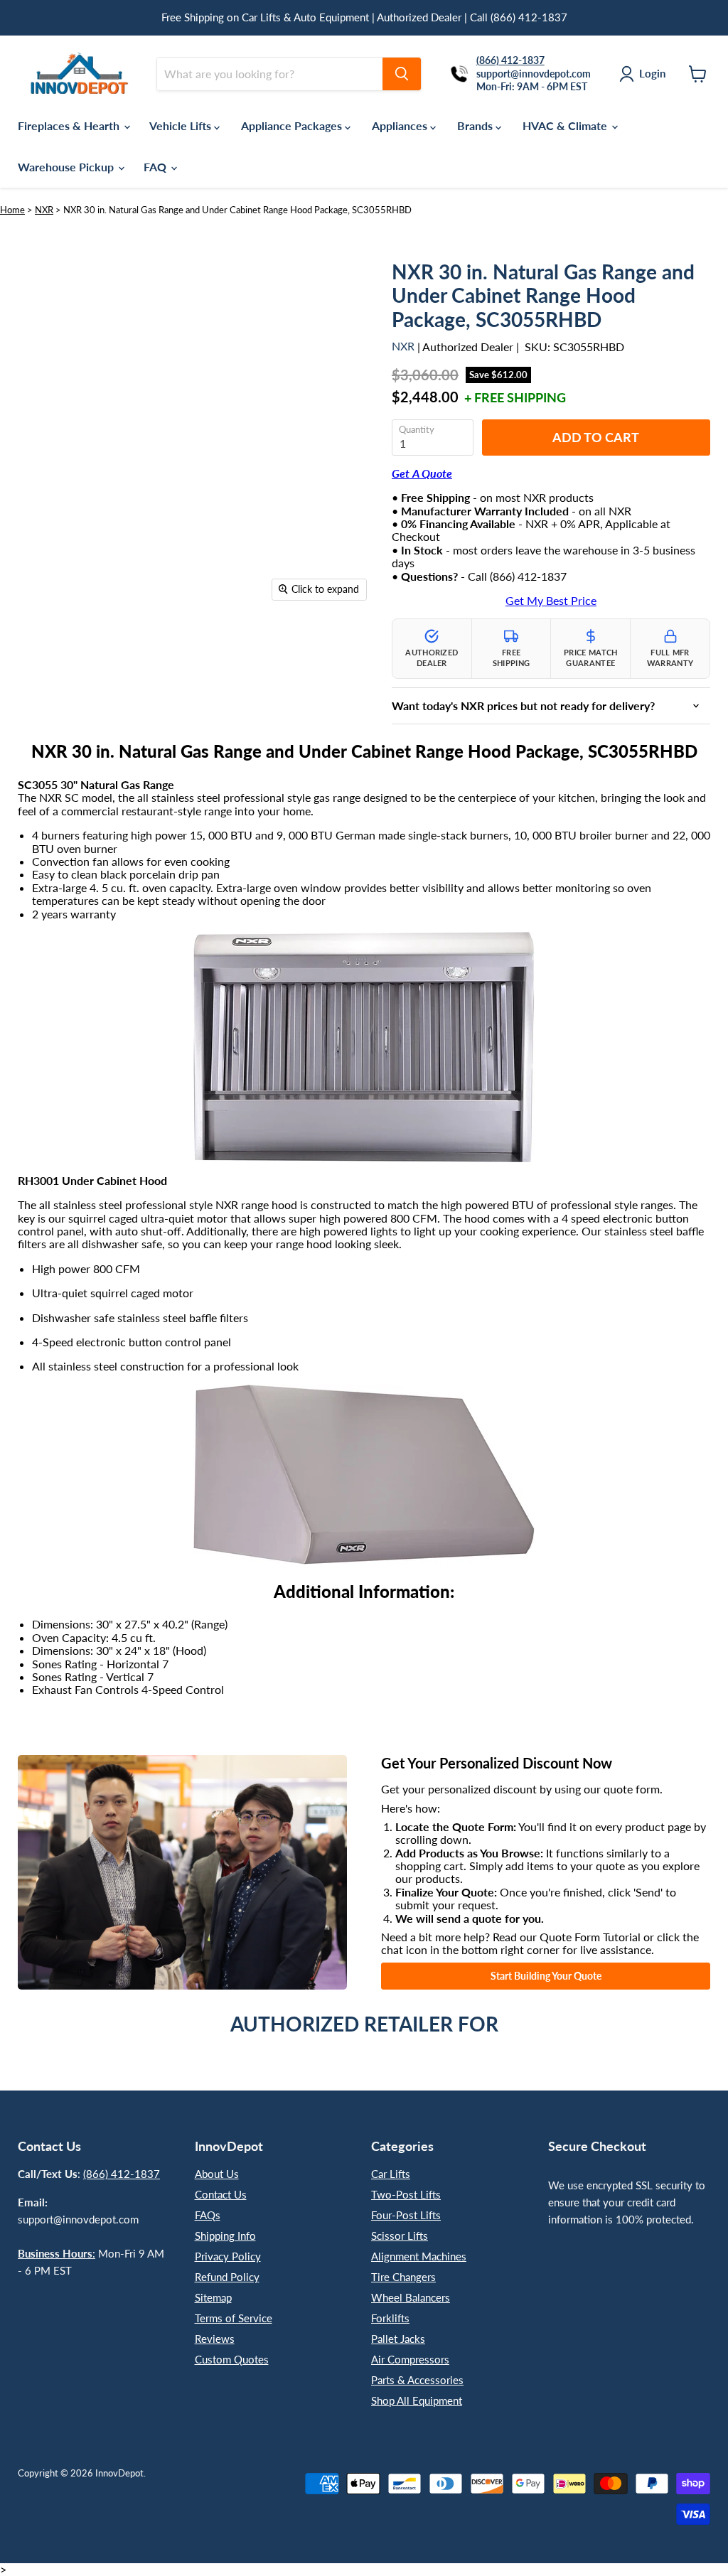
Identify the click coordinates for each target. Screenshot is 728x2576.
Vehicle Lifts (182, 125)
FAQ (156, 167)
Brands (476, 125)
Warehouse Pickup (67, 167)
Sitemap (213, 2297)
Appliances (401, 125)
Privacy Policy (228, 2256)
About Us (217, 2174)
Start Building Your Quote (546, 1976)
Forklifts (390, 2318)
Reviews (215, 2339)
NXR (44, 210)
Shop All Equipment (417, 2400)
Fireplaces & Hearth (70, 125)
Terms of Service (234, 2318)
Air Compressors (410, 2359)
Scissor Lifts (400, 2236)
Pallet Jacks (398, 2339)
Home (12, 210)
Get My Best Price (551, 601)
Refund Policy (227, 2277)
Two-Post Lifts (406, 2194)
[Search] (402, 74)
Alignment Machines (419, 2256)
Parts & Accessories (417, 2380)
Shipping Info (225, 2236)
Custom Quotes (232, 2359)
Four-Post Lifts (406, 2215)
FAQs (208, 2215)
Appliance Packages (293, 125)
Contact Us (221, 2194)
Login (652, 73)
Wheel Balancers (411, 2297)
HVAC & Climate (566, 125)
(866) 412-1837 (122, 2174)
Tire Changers (403, 2277)
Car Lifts (391, 2174)
